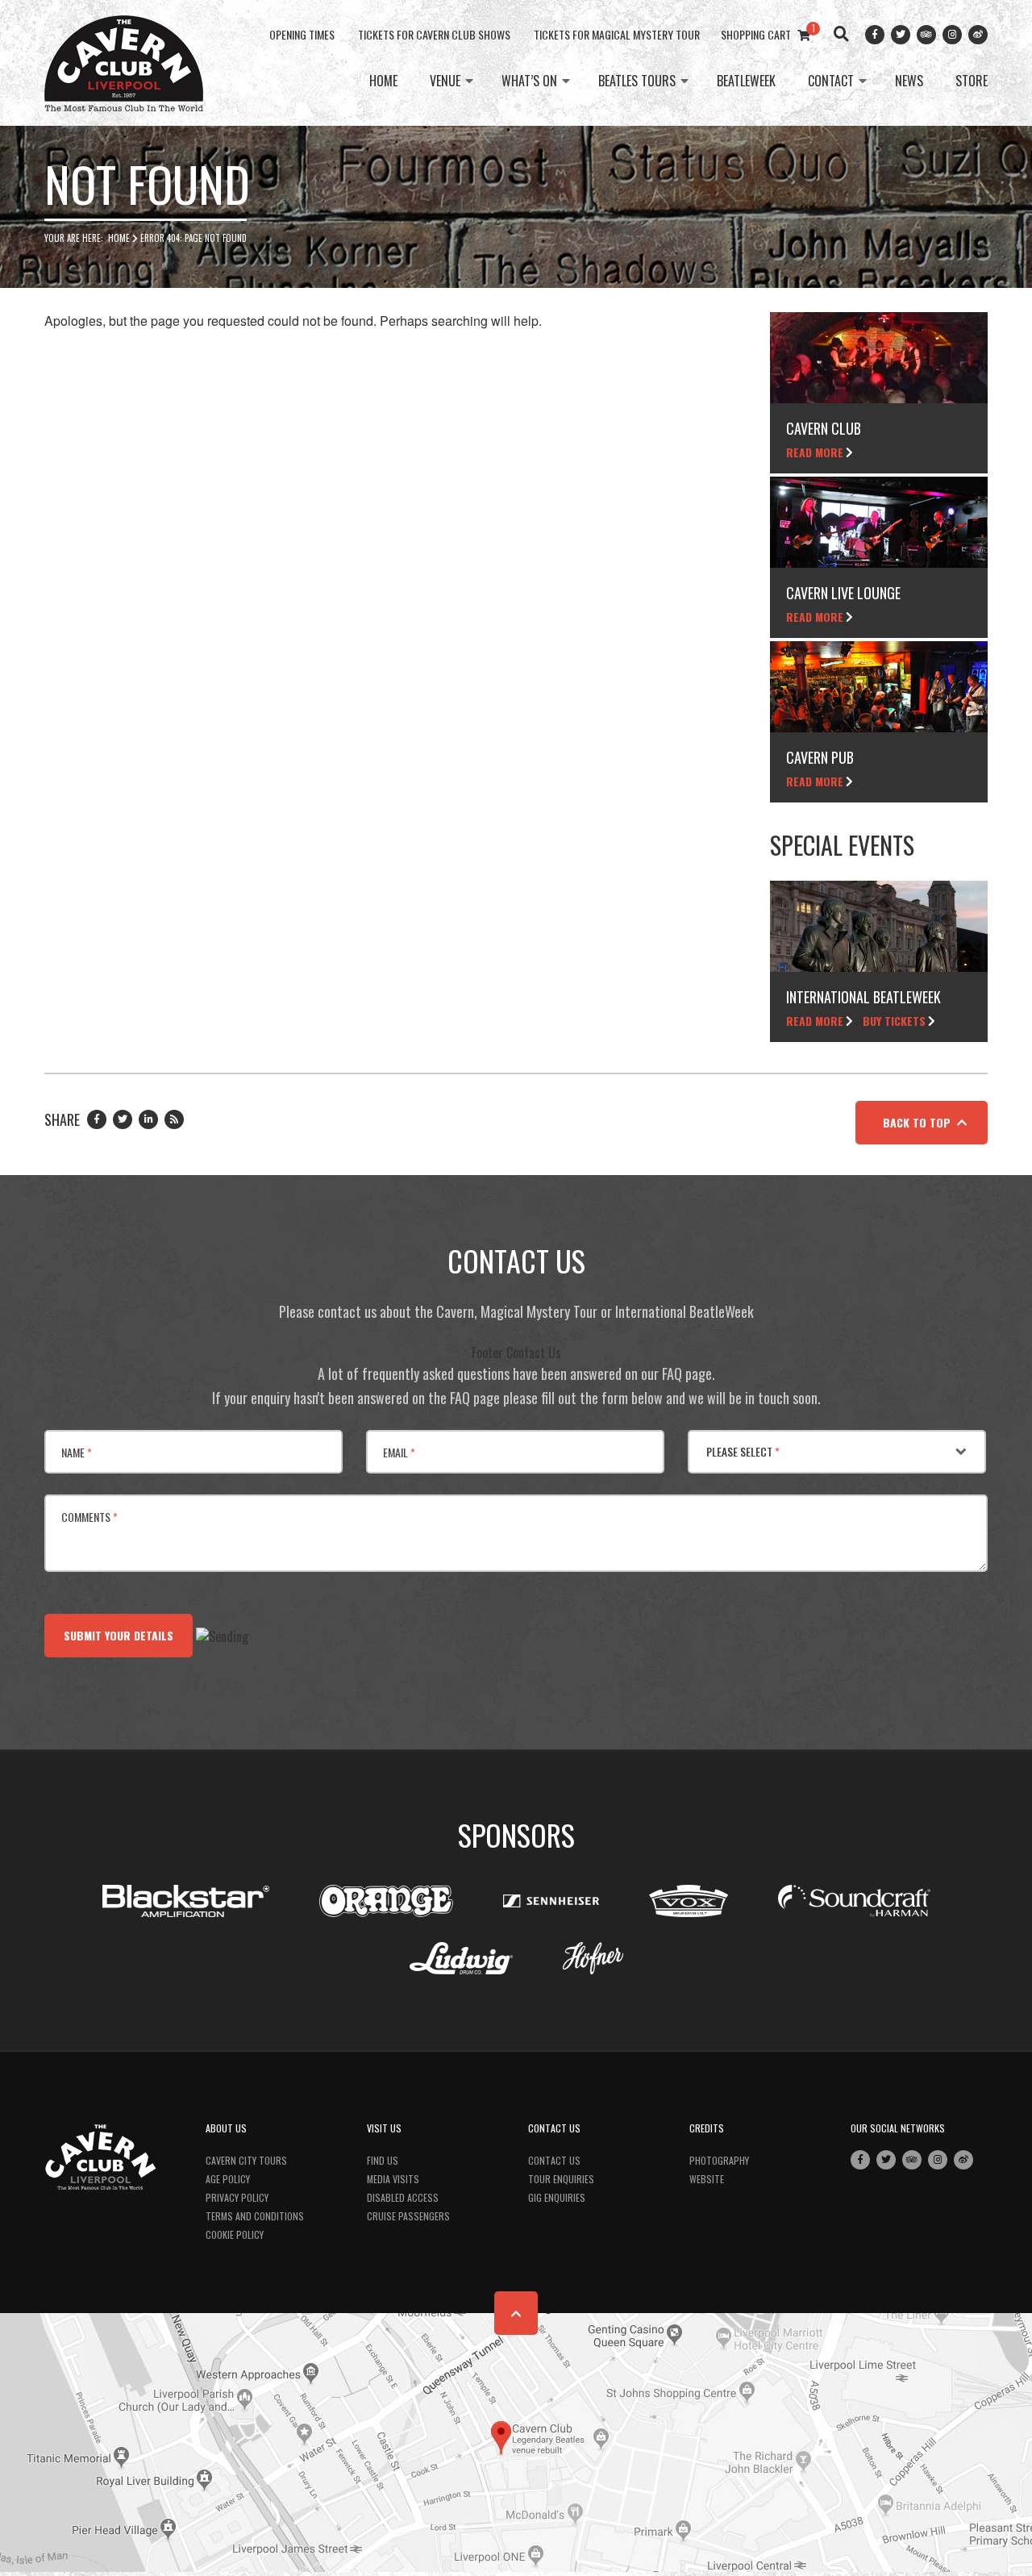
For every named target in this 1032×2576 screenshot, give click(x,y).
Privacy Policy (237, 2197)
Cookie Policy (235, 2234)
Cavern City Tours (246, 2160)
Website (707, 2179)
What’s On (529, 81)
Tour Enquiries (561, 2179)
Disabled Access (403, 2197)
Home (383, 81)
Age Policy (228, 2179)
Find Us (383, 2160)
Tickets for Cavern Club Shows (434, 34)
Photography (719, 2160)
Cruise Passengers (408, 2216)
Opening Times (302, 34)
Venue (445, 81)
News (909, 81)
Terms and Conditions (255, 2216)
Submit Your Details (119, 1635)
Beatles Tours (637, 81)
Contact (831, 81)
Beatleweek (746, 81)
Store (972, 81)
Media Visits (393, 2179)
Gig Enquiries (557, 2197)
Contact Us (554, 2160)
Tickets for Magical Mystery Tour (617, 34)
